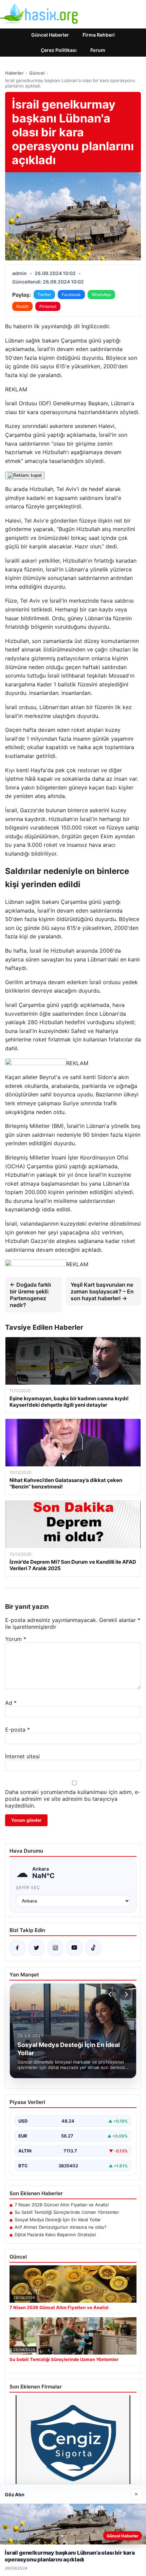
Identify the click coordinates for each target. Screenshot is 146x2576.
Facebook (71, 295)
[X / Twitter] (36, 1948)
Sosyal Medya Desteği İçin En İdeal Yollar (58, 2220)
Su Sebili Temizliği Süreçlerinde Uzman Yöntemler (67, 2212)
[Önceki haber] (111, 1994)
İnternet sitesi (22, 1756)
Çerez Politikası (59, 50)
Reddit (22, 306)
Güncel (37, 73)
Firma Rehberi (99, 35)
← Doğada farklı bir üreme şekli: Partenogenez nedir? (30, 1295)
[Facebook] (17, 1948)
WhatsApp (101, 295)
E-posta (17, 1730)
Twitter (44, 295)
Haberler (14, 73)
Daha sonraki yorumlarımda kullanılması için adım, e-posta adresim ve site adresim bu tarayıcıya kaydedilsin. (73, 1799)
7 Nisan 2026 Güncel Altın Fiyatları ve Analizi (62, 2205)
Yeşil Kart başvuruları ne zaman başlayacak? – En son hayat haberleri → (102, 1291)
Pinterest (48, 306)
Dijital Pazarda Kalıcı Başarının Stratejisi (55, 2235)
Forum (98, 50)
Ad (11, 1703)
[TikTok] (93, 1948)
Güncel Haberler (50, 35)
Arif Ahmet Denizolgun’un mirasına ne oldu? (61, 2227)
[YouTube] (74, 1948)
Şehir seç (28, 1887)
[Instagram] (55, 1948)
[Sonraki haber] (125, 1994)
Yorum (16, 1639)
